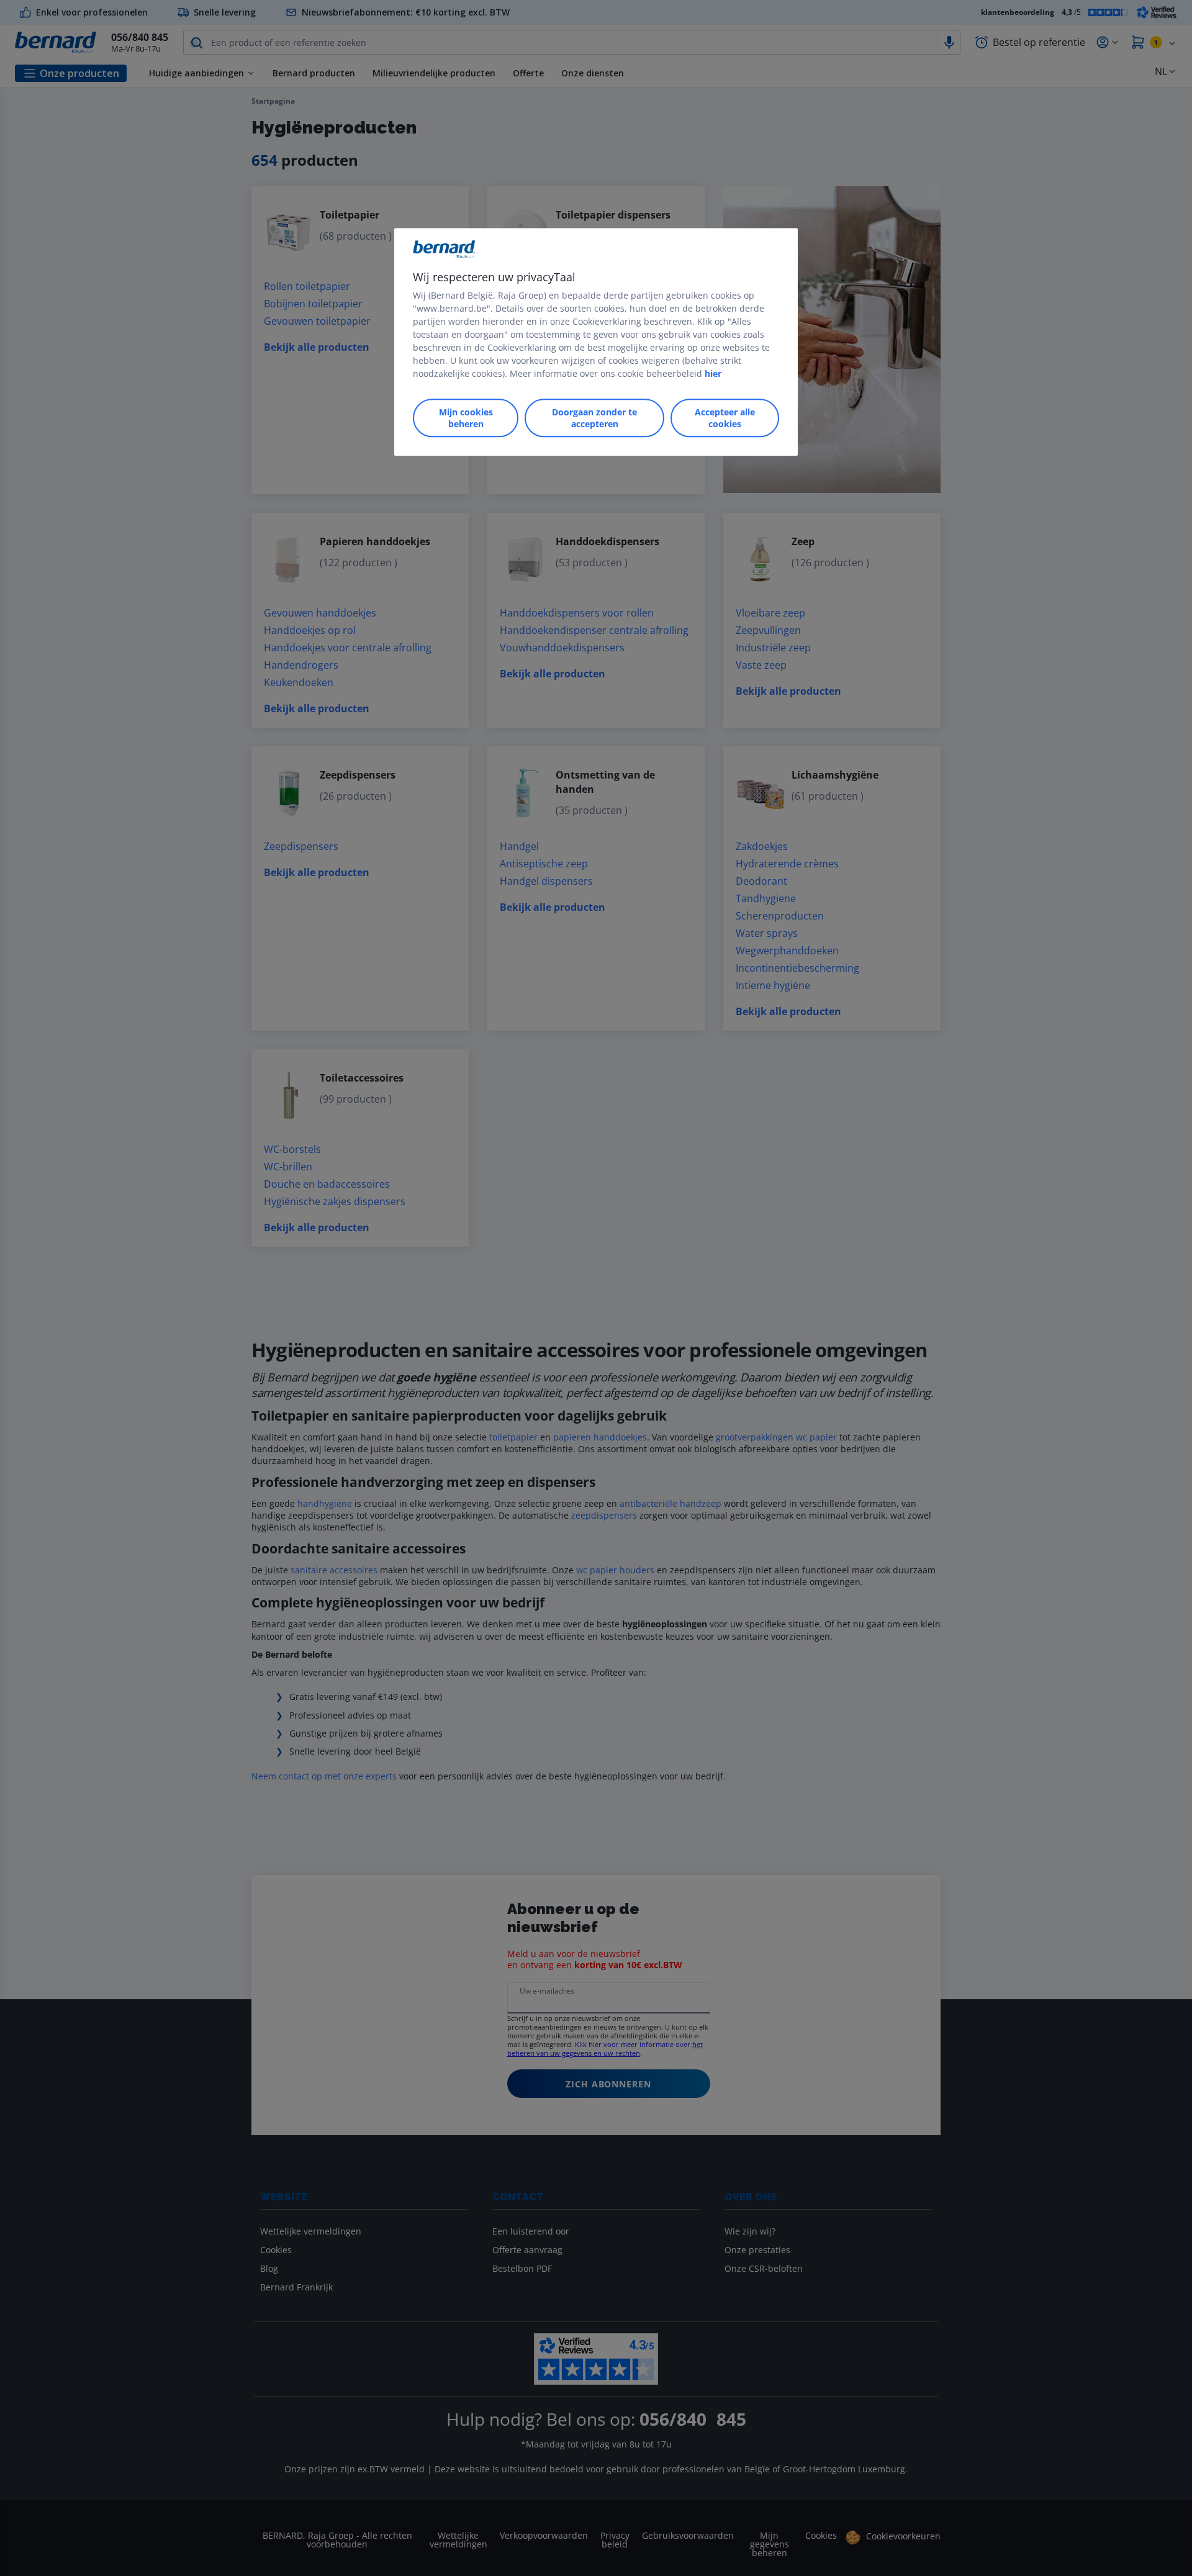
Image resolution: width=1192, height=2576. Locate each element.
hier (713, 373)
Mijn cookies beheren (466, 418)
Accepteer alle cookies (725, 418)
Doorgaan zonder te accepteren (594, 418)
